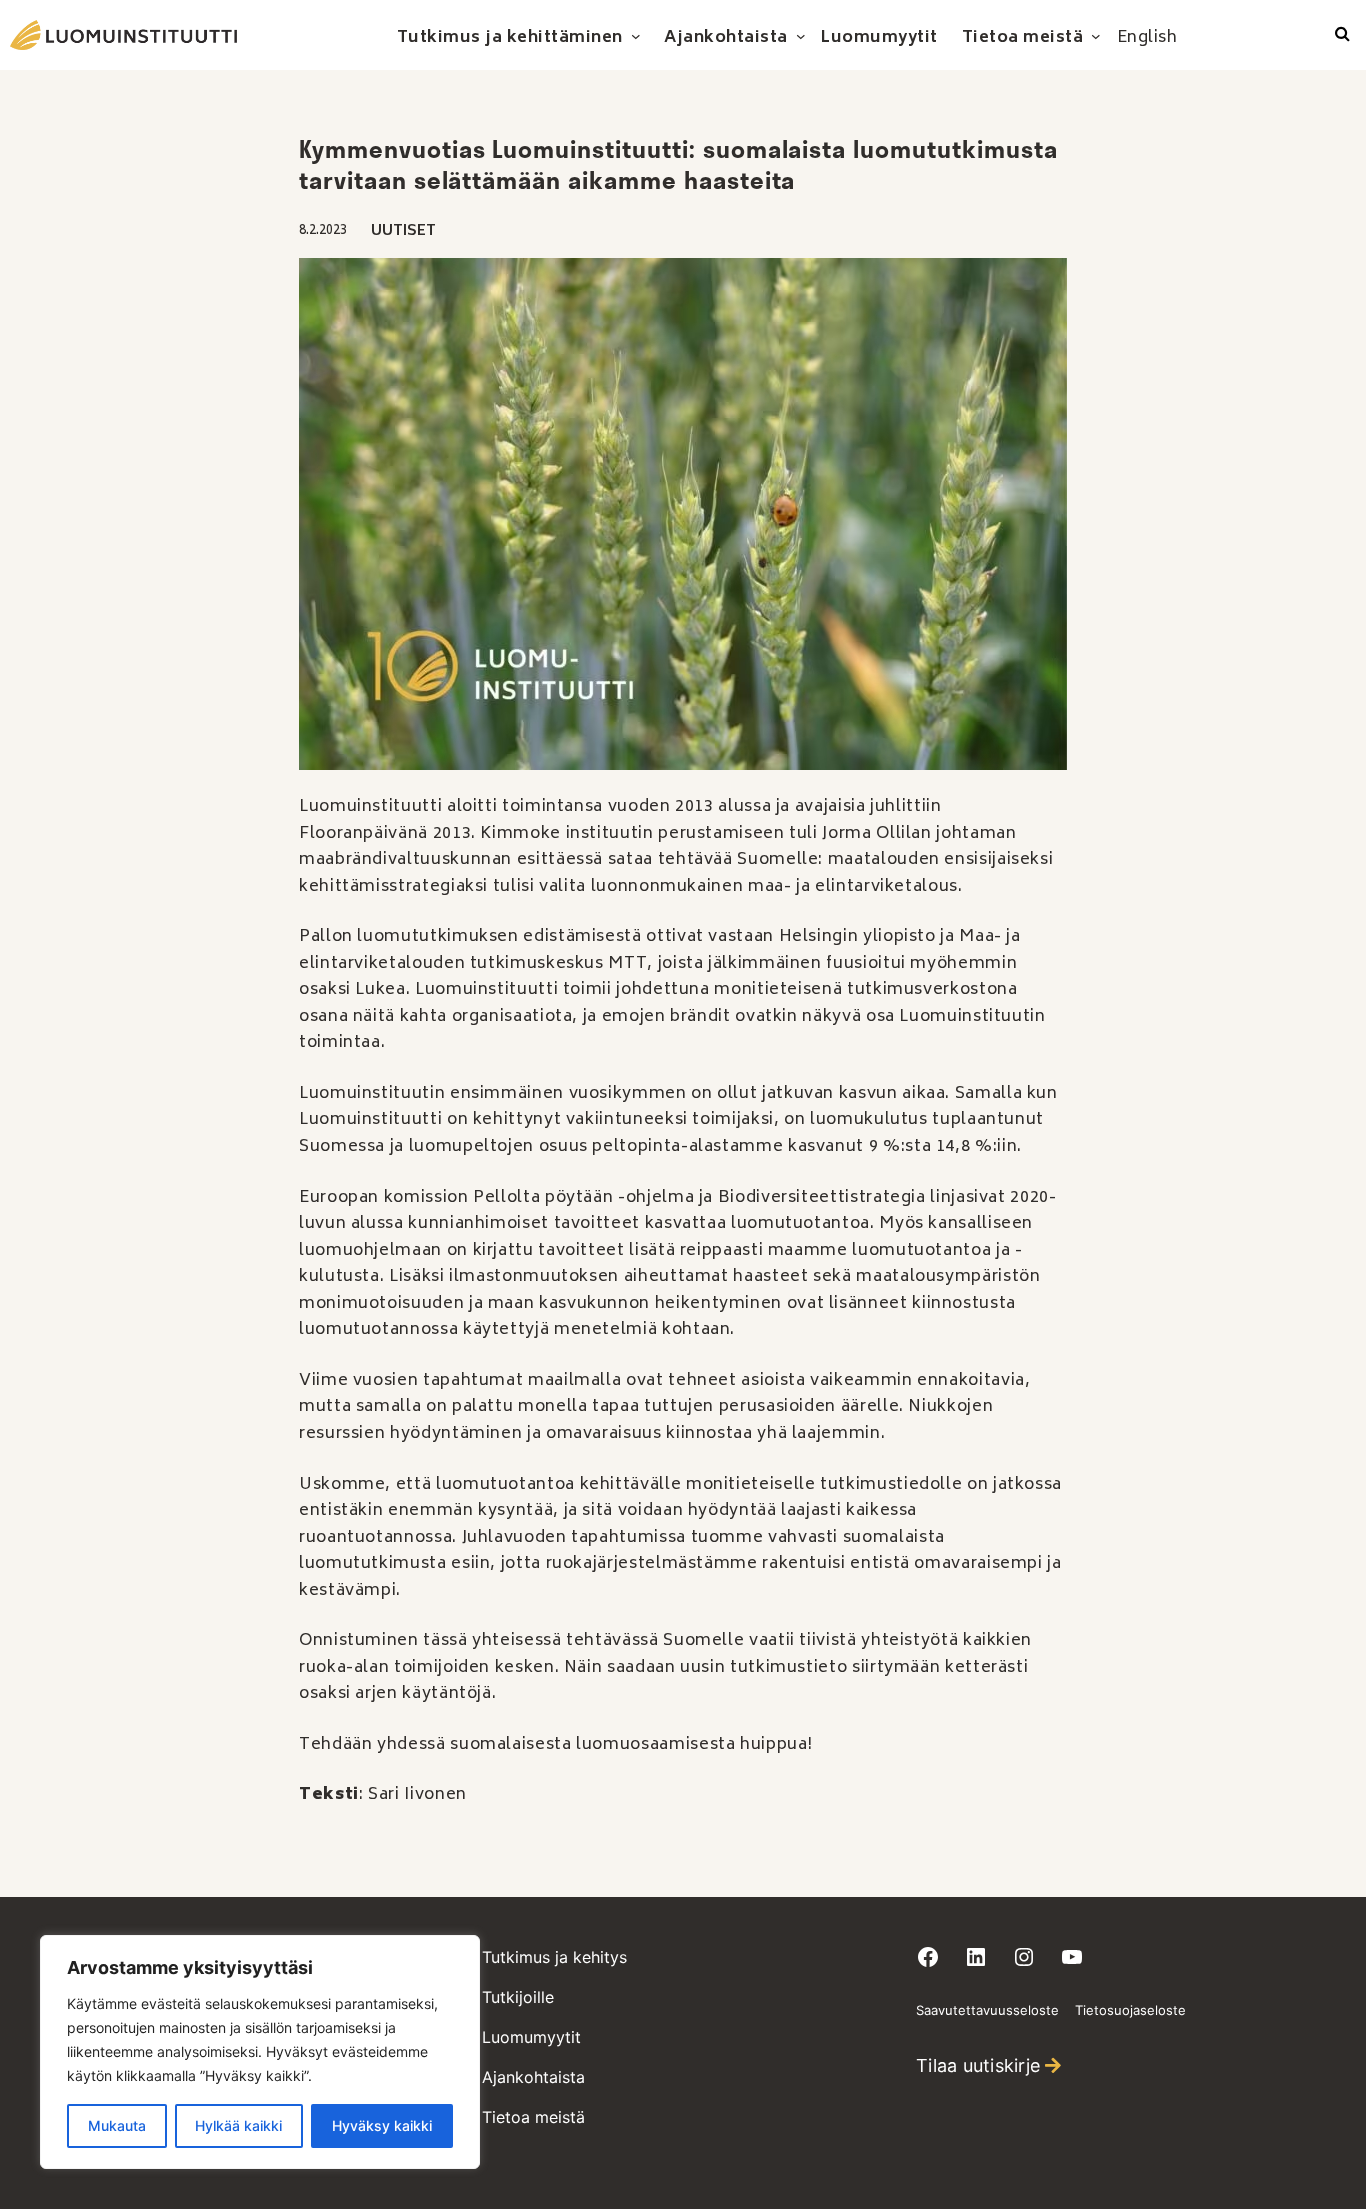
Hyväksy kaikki (382, 2125)
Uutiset (403, 231)
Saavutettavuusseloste (987, 2010)
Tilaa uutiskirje (978, 2065)
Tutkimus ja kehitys (554, 1957)
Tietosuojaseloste (1130, 2010)
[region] (260, 2052)
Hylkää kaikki (238, 2125)
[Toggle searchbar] (1342, 35)
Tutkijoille (518, 1997)
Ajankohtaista (533, 2077)
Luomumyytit (531, 2037)
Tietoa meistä (533, 2117)
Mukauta (117, 2125)
